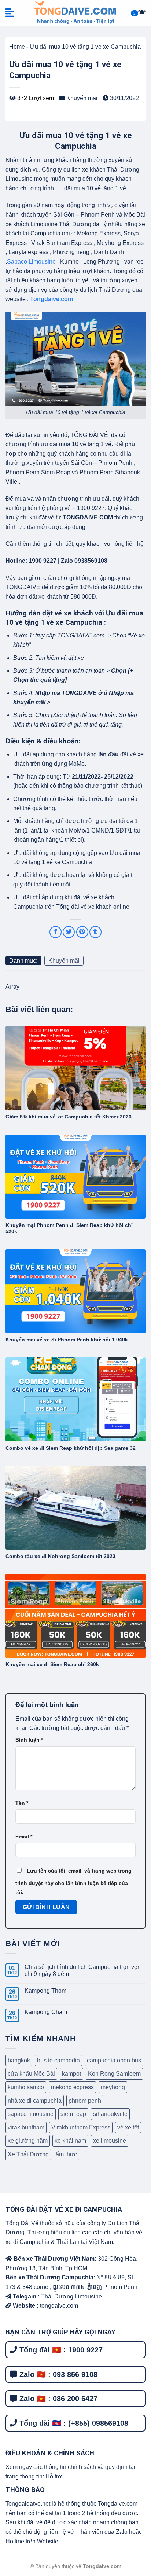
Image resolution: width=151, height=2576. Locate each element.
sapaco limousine (31, 2114)
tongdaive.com (58, 2306)
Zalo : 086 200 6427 (57, 2399)
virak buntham (26, 2127)
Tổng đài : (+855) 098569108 (73, 2423)
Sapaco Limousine (31, 262)
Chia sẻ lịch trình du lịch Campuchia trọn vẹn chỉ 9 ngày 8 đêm (83, 1970)
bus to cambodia (58, 2060)
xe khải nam (70, 2141)
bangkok (19, 2060)
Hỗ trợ (54, 2476)
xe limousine (110, 2141)
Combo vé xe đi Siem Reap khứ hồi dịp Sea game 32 (71, 1448)
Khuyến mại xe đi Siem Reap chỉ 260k (52, 1664)
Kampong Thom (45, 1991)
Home (17, 47)
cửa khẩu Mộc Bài (31, 2074)
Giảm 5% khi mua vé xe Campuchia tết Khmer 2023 (69, 1117)
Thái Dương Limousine (71, 2296)
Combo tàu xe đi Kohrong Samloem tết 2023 (60, 1556)
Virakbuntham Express (81, 2127)
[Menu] (10, 13)
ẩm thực (66, 2154)
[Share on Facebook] (56, 932)
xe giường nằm (28, 2141)
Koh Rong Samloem (114, 2074)
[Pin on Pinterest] (82, 932)
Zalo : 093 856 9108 (57, 2374)
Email (24, 1837)
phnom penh (85, 2101)
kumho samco (26, 2087)
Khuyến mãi (82, 98)
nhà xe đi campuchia (35, 2101)
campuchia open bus (114, 2060)
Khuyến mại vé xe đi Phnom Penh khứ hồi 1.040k (67, 1340)
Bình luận (29, 1740)
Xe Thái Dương (28, 2154)
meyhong (113, 2087)
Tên (22, 1803)
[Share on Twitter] (69, 932)
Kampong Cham (46, 2012)
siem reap (73, 2114)
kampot (71, 2074)
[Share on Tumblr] (95, 932)
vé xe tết (128, 2127)
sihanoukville (110, 2114)
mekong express (72, 2087)
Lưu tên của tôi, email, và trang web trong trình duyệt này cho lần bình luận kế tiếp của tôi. (73, 1882)
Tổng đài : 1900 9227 (60, 2350)
